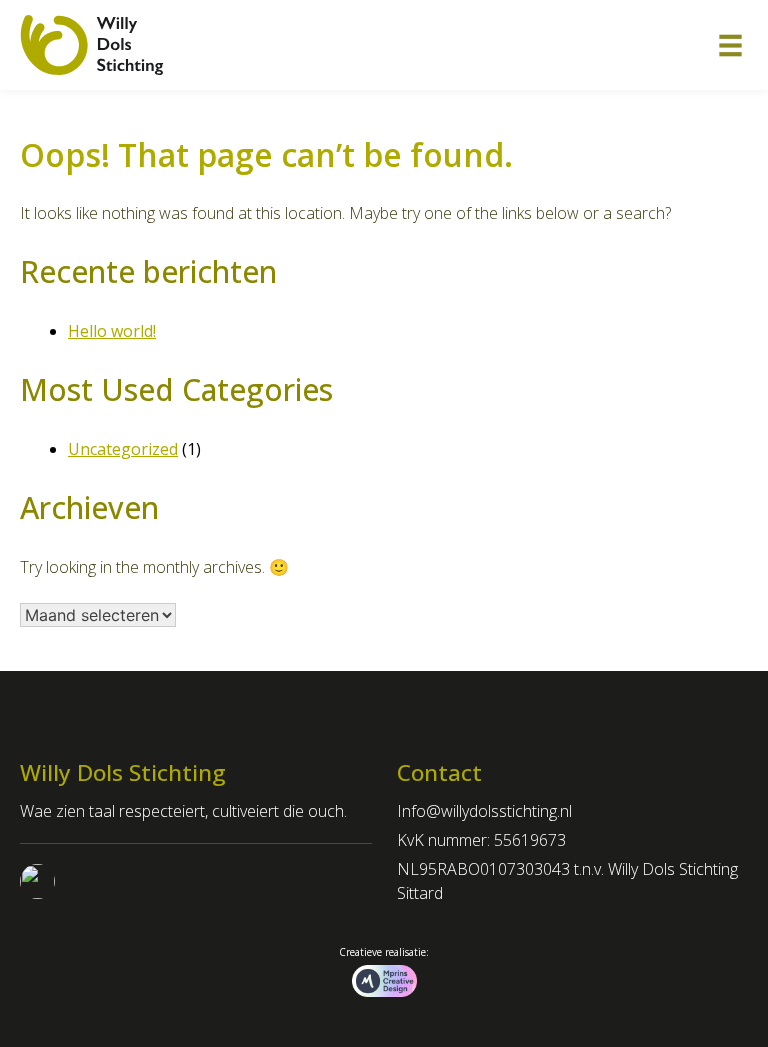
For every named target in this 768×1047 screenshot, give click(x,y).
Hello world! (112, 331)
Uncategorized (123, 449)
